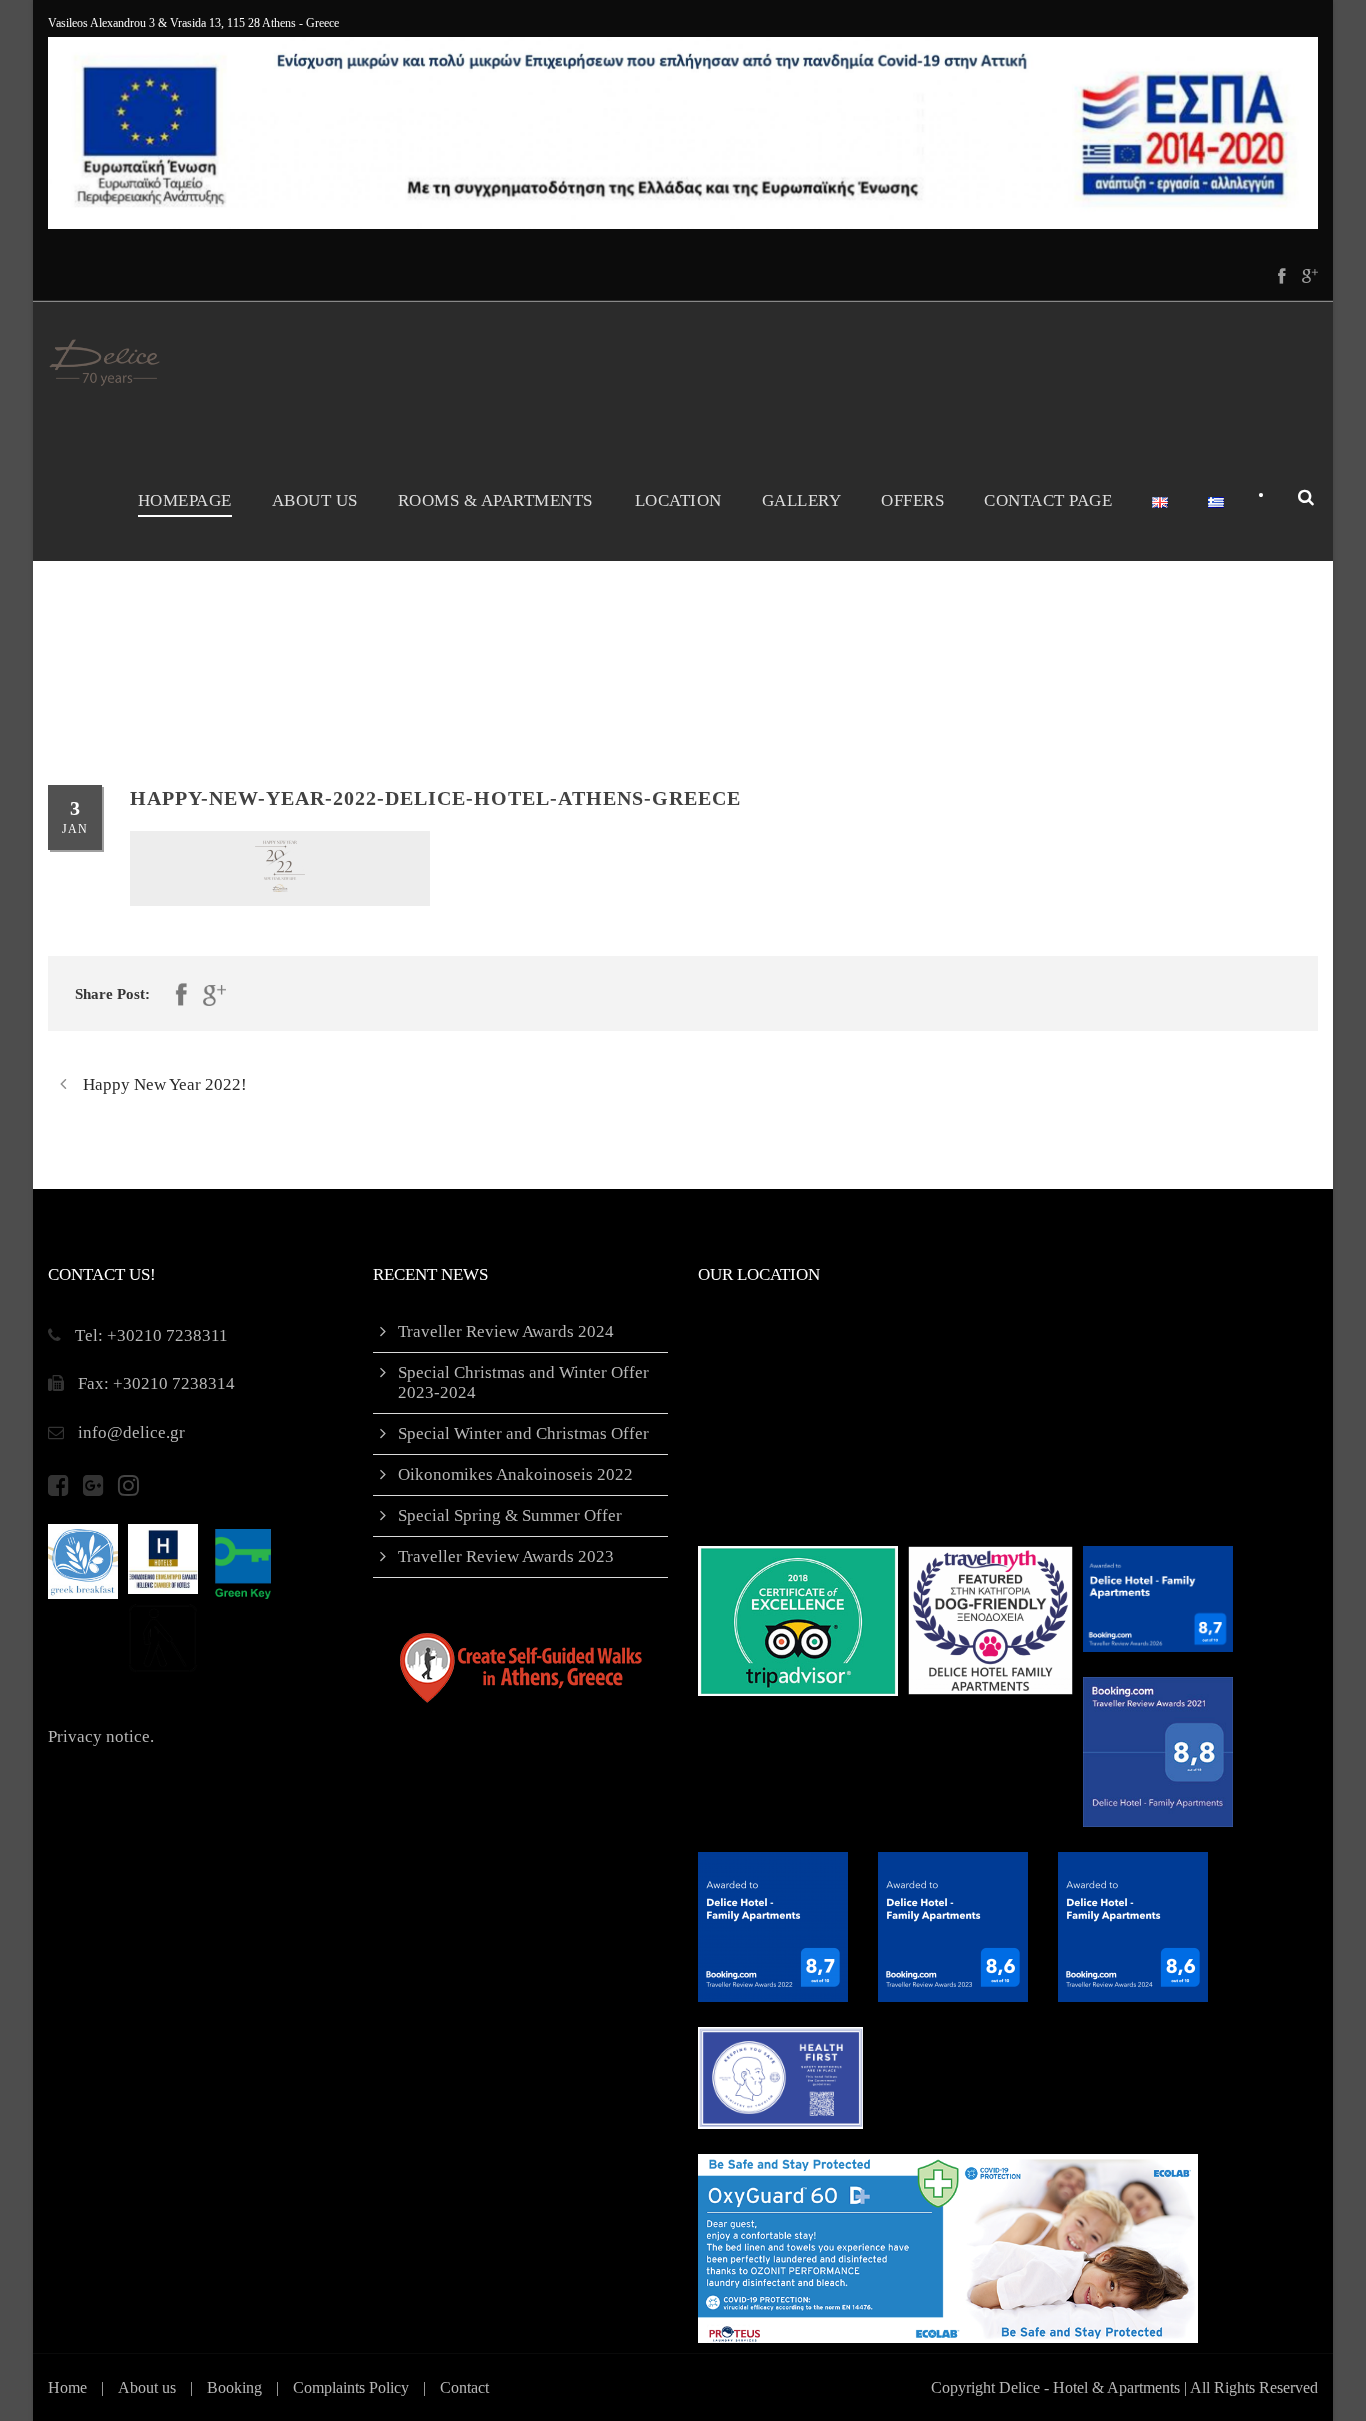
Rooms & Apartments (495, 500)
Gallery (802, 500)
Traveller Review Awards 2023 (506, 1556)
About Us (315, 500)
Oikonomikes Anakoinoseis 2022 (515, 1474)
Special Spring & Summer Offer (510, 1515)
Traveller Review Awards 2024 (506, 1331)
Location (678, 500)
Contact (464, 2387)
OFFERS (912, 500)
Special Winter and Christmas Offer (523, 1433)
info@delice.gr (131, 1432)
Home (67, 2387)
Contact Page (1048, 500)
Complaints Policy (351, 2387)
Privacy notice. (101, 1736)
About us (147, 2387)
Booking (234, 2387)
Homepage (185, 500)
